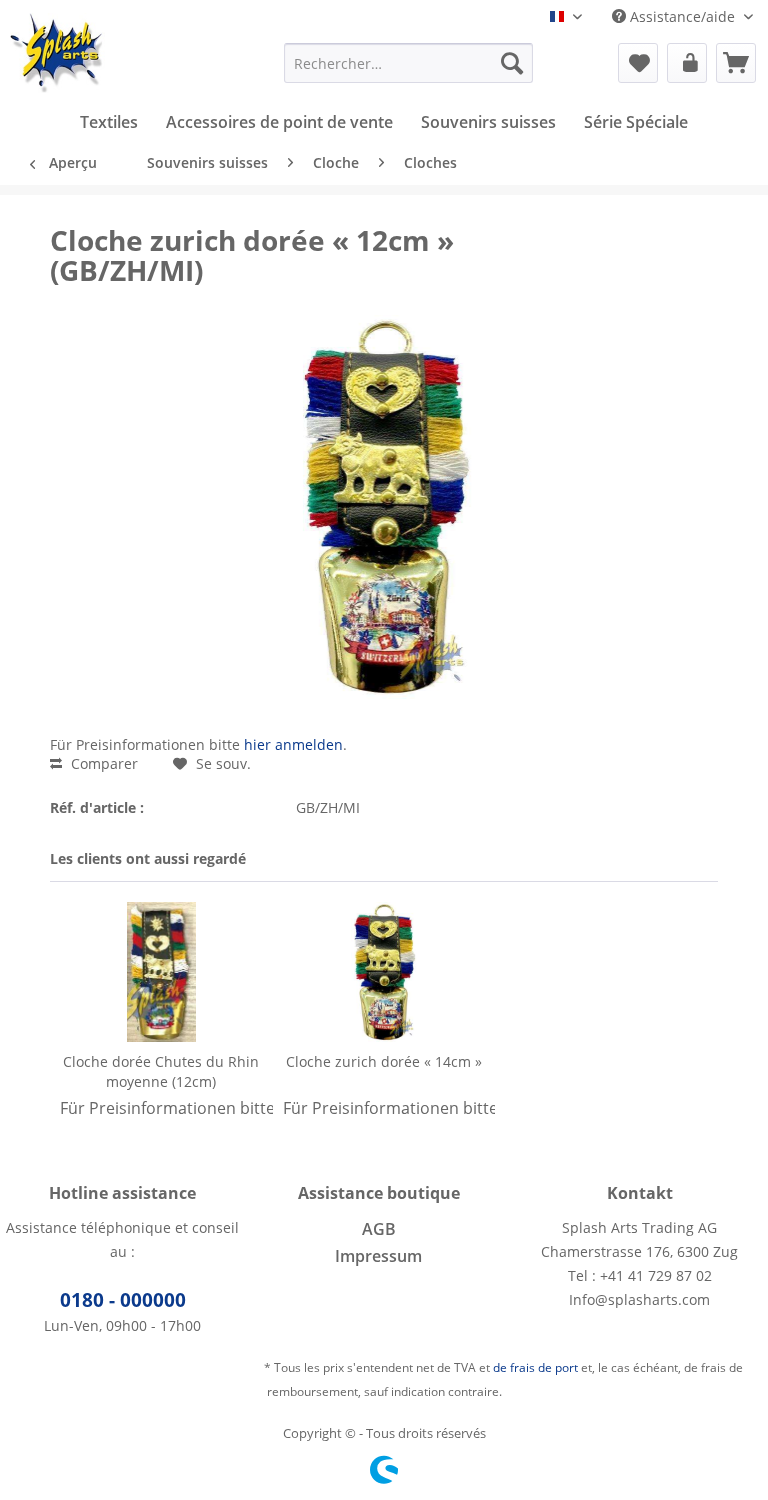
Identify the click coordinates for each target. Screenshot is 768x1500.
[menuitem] (409, 63)
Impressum (378, 1256)
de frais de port (535, 1367)
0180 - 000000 (123, 1300)
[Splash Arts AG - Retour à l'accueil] (57, 53)
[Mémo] (638, 63)
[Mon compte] (687, 63)
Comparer (102, 763)
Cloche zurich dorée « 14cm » (384, 1061)
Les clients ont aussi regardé (148, 858)
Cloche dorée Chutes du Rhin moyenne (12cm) (161, 1071)
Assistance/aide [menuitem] (682, 16)
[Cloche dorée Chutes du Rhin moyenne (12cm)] (161, 972)
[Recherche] (512, 63)
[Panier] (736, 63)
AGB (379, 1229)
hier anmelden (293, 744)
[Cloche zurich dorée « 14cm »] (384, 972)
